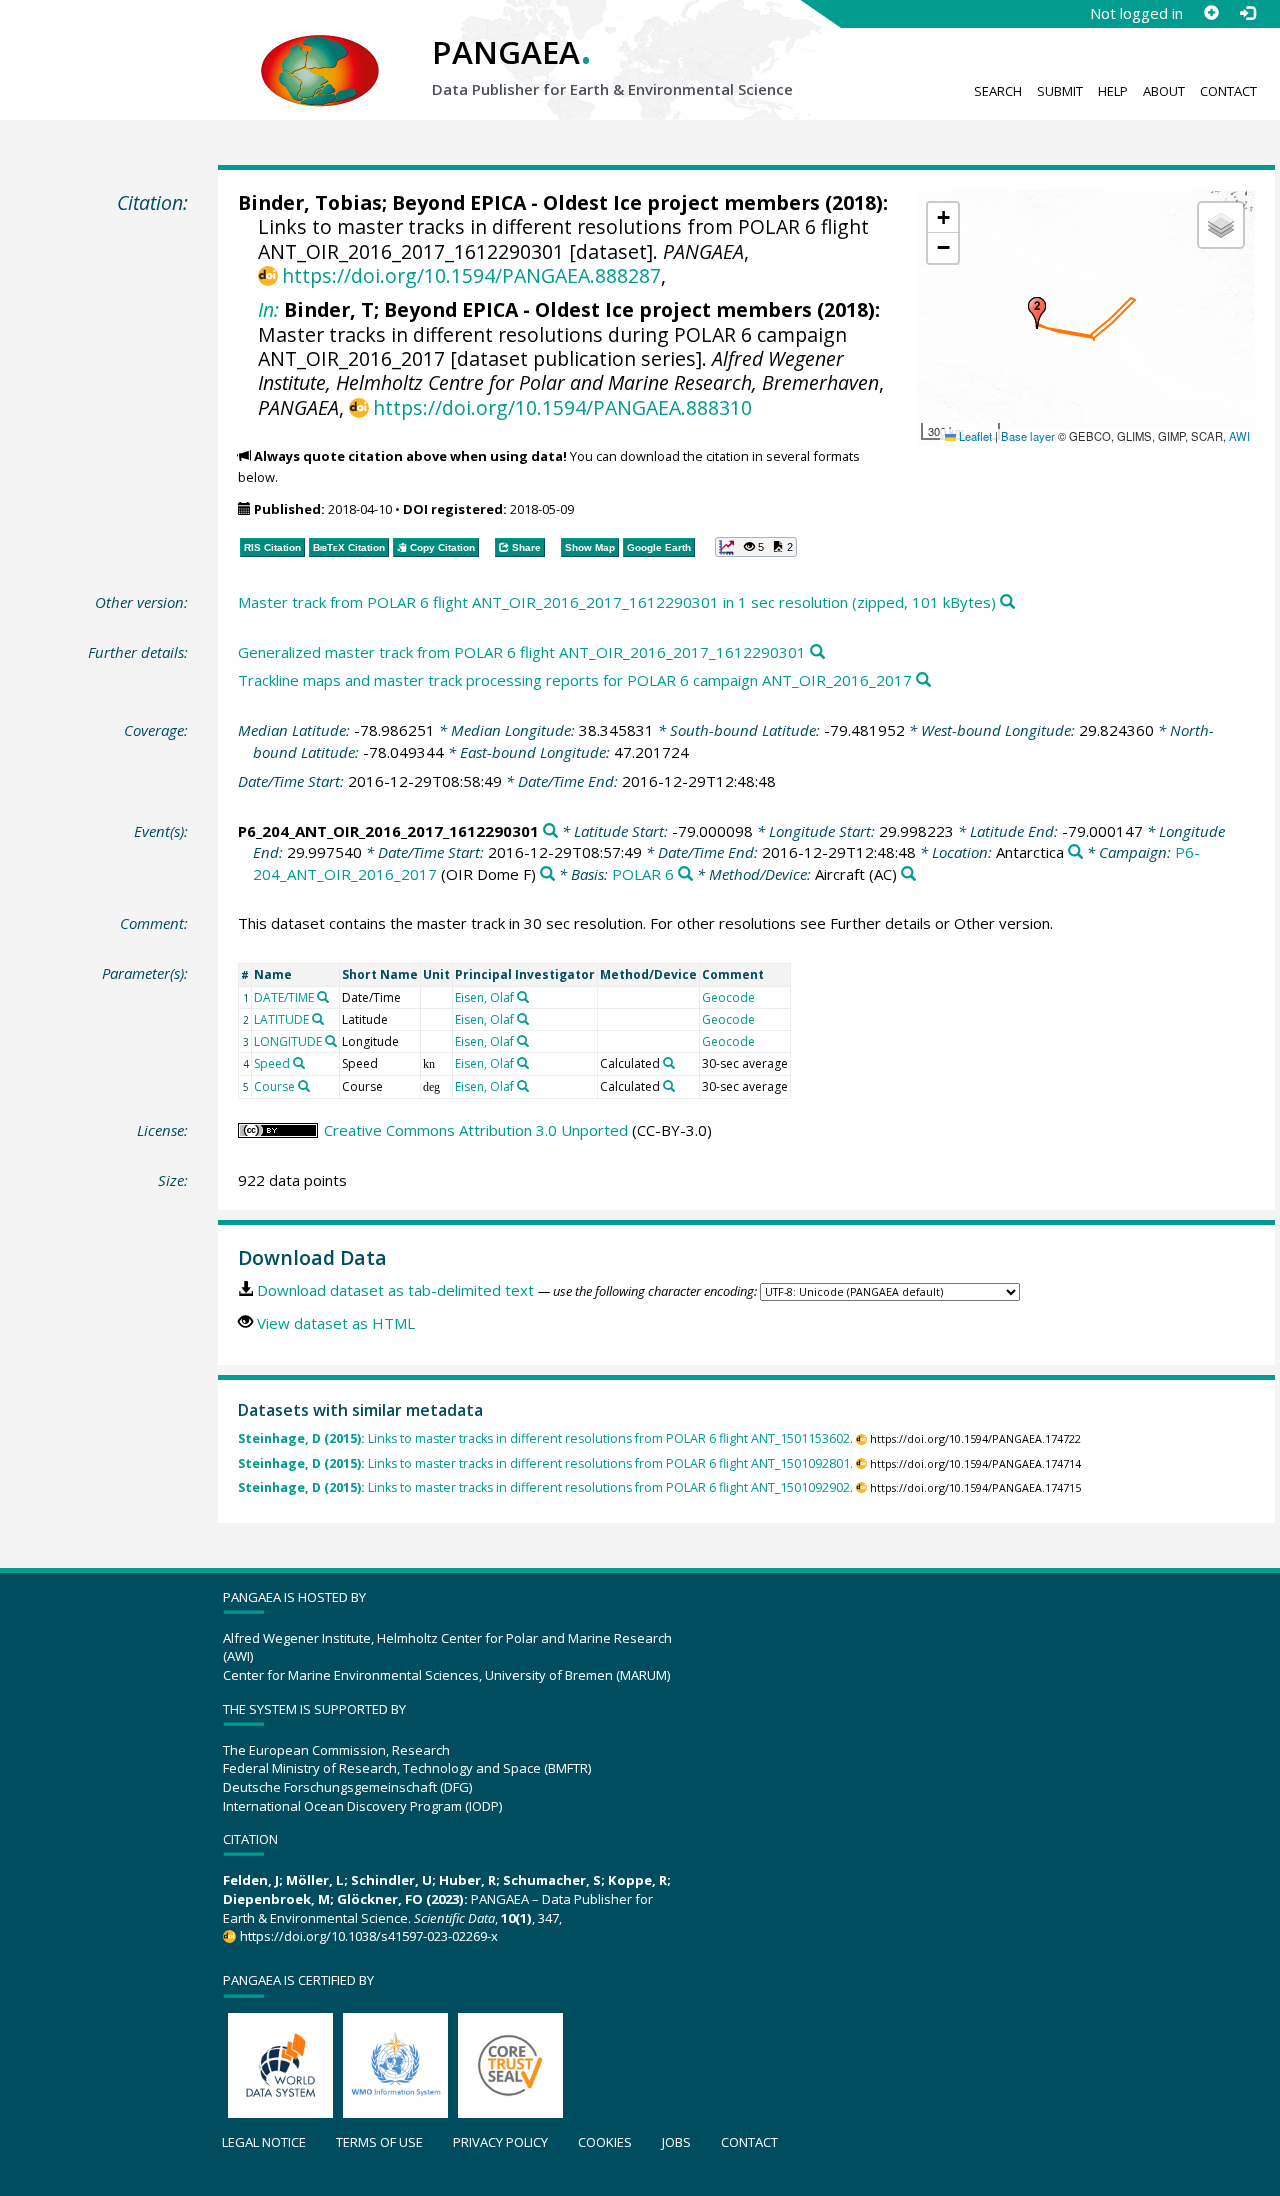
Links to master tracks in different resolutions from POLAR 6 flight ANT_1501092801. (545, 1463)
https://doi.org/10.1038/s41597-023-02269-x (368, 1936)
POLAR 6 (643, 874)
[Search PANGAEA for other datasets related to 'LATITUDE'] (318, 1019)
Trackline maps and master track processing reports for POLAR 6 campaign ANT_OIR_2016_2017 (575, 680)
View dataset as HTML (336, 1323)
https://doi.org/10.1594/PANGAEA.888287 (471, 275)
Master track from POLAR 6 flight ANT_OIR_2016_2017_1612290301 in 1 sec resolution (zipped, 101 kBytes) (617, 602)
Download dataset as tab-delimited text (395, 1290)
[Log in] (1247, 13)
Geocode (728, 997)
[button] (1037, 313)
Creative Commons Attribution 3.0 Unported (476, 1130)
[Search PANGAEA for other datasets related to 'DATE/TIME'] (323, 997)
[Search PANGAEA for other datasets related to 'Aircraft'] (908, 874)
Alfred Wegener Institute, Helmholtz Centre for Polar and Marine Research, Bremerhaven (568, 370)
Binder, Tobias (310, 202)
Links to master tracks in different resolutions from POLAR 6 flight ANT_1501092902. (545, 1487)
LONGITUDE (288, 1041)
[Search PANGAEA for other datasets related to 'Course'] (304, 1086)
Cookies (605, 2142)
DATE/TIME (284, 997)
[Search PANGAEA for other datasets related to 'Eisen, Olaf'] (523, 997)
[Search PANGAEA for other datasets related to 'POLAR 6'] (685, 874)
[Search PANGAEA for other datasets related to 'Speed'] (299, 1063)
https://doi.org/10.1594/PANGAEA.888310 (562, 407)
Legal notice (264, 2142)
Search (998, 91)
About (1164, 91)
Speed (272, 1063)
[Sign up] (1211, 13)
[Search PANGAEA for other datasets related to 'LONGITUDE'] (331, 1041)
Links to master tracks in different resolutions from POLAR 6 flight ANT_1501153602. (545, 1438)
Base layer (1028, 436)
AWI (1239, 436)
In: (268, 309)
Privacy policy (500, 2142)
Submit (1060, 91)
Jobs (676, 2142)
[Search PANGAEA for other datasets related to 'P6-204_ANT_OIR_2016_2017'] (547, 874)
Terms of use (379, 2142)
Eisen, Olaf (484, 997)
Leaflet (974, 436)
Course (274, 1086)
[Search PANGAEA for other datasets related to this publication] (1007, 602)
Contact (1228, 91)
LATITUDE (281, 1019)
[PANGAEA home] (320, 51)
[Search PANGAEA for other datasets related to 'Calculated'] (669, 1063)
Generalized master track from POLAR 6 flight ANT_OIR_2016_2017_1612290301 (522, 652)
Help (1113, 91)
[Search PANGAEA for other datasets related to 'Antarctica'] (1075, 852)
